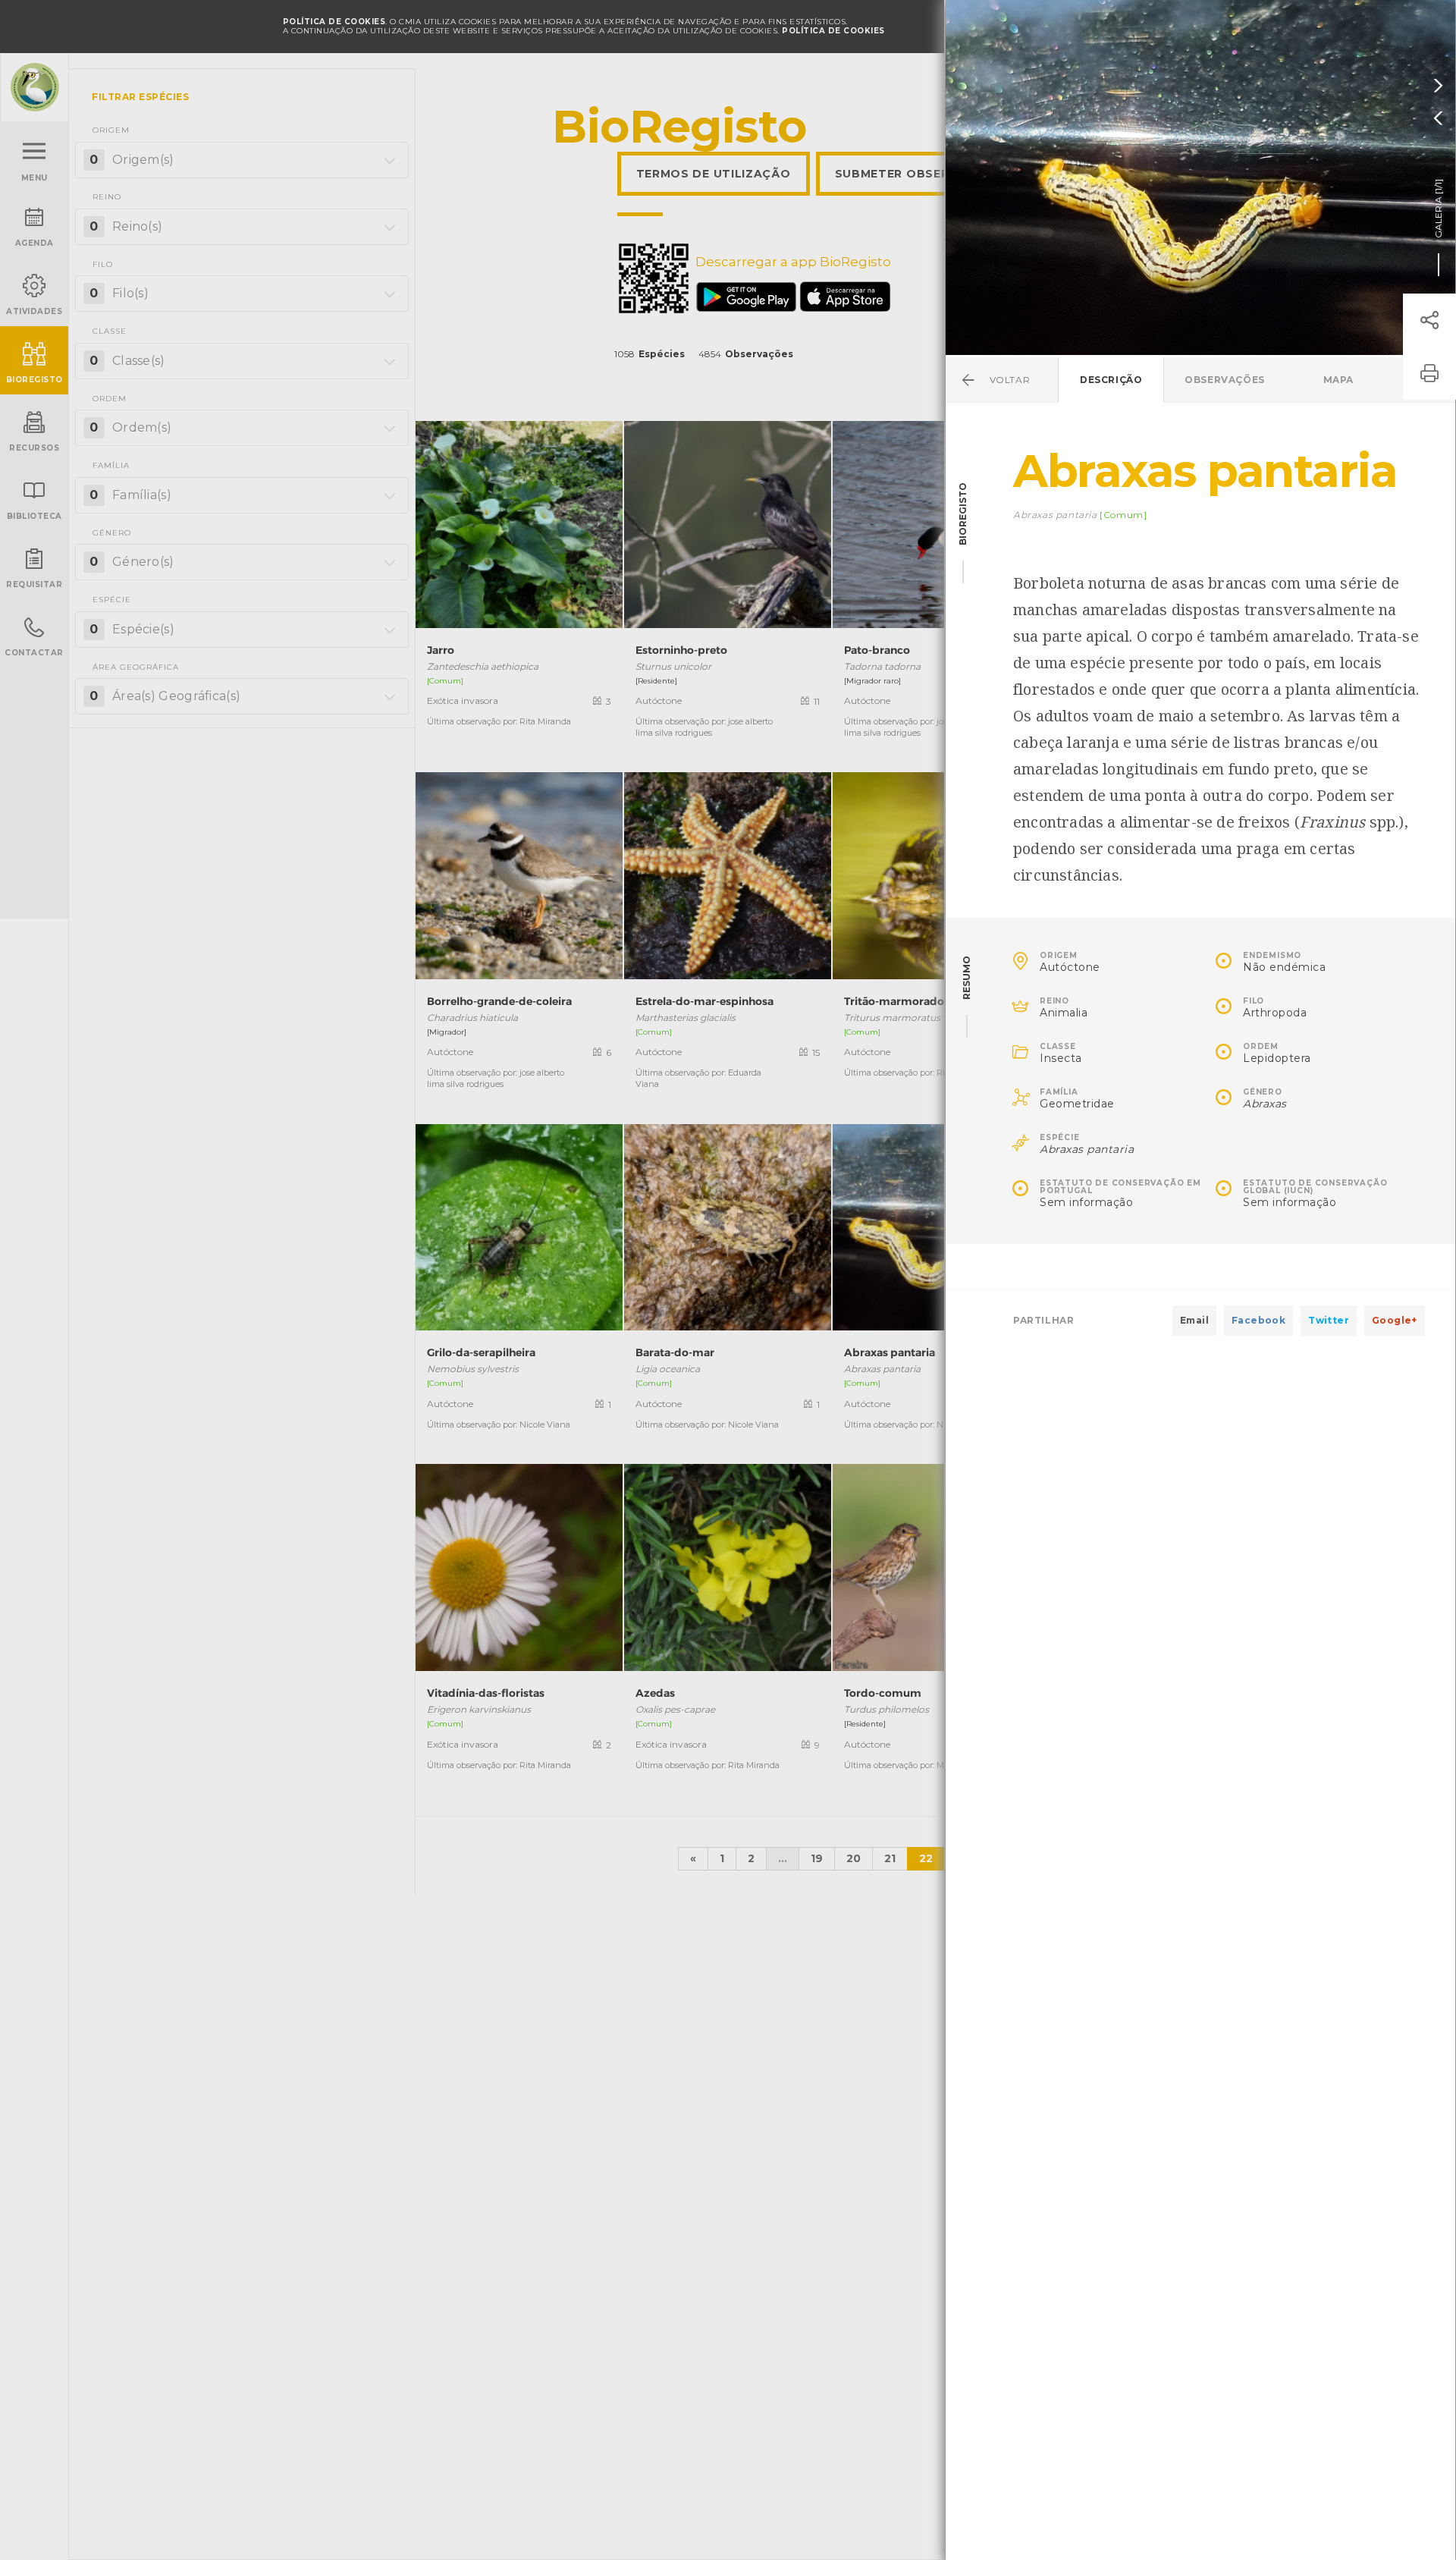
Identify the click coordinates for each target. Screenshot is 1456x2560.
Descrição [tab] (1111, 380)
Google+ (1395, 1320)
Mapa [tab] (1338, 380)
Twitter (1329, 1320)
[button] (1429, 320)
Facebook (1258, 1320)
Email (1194, 1320)
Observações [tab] (1225, 380)
